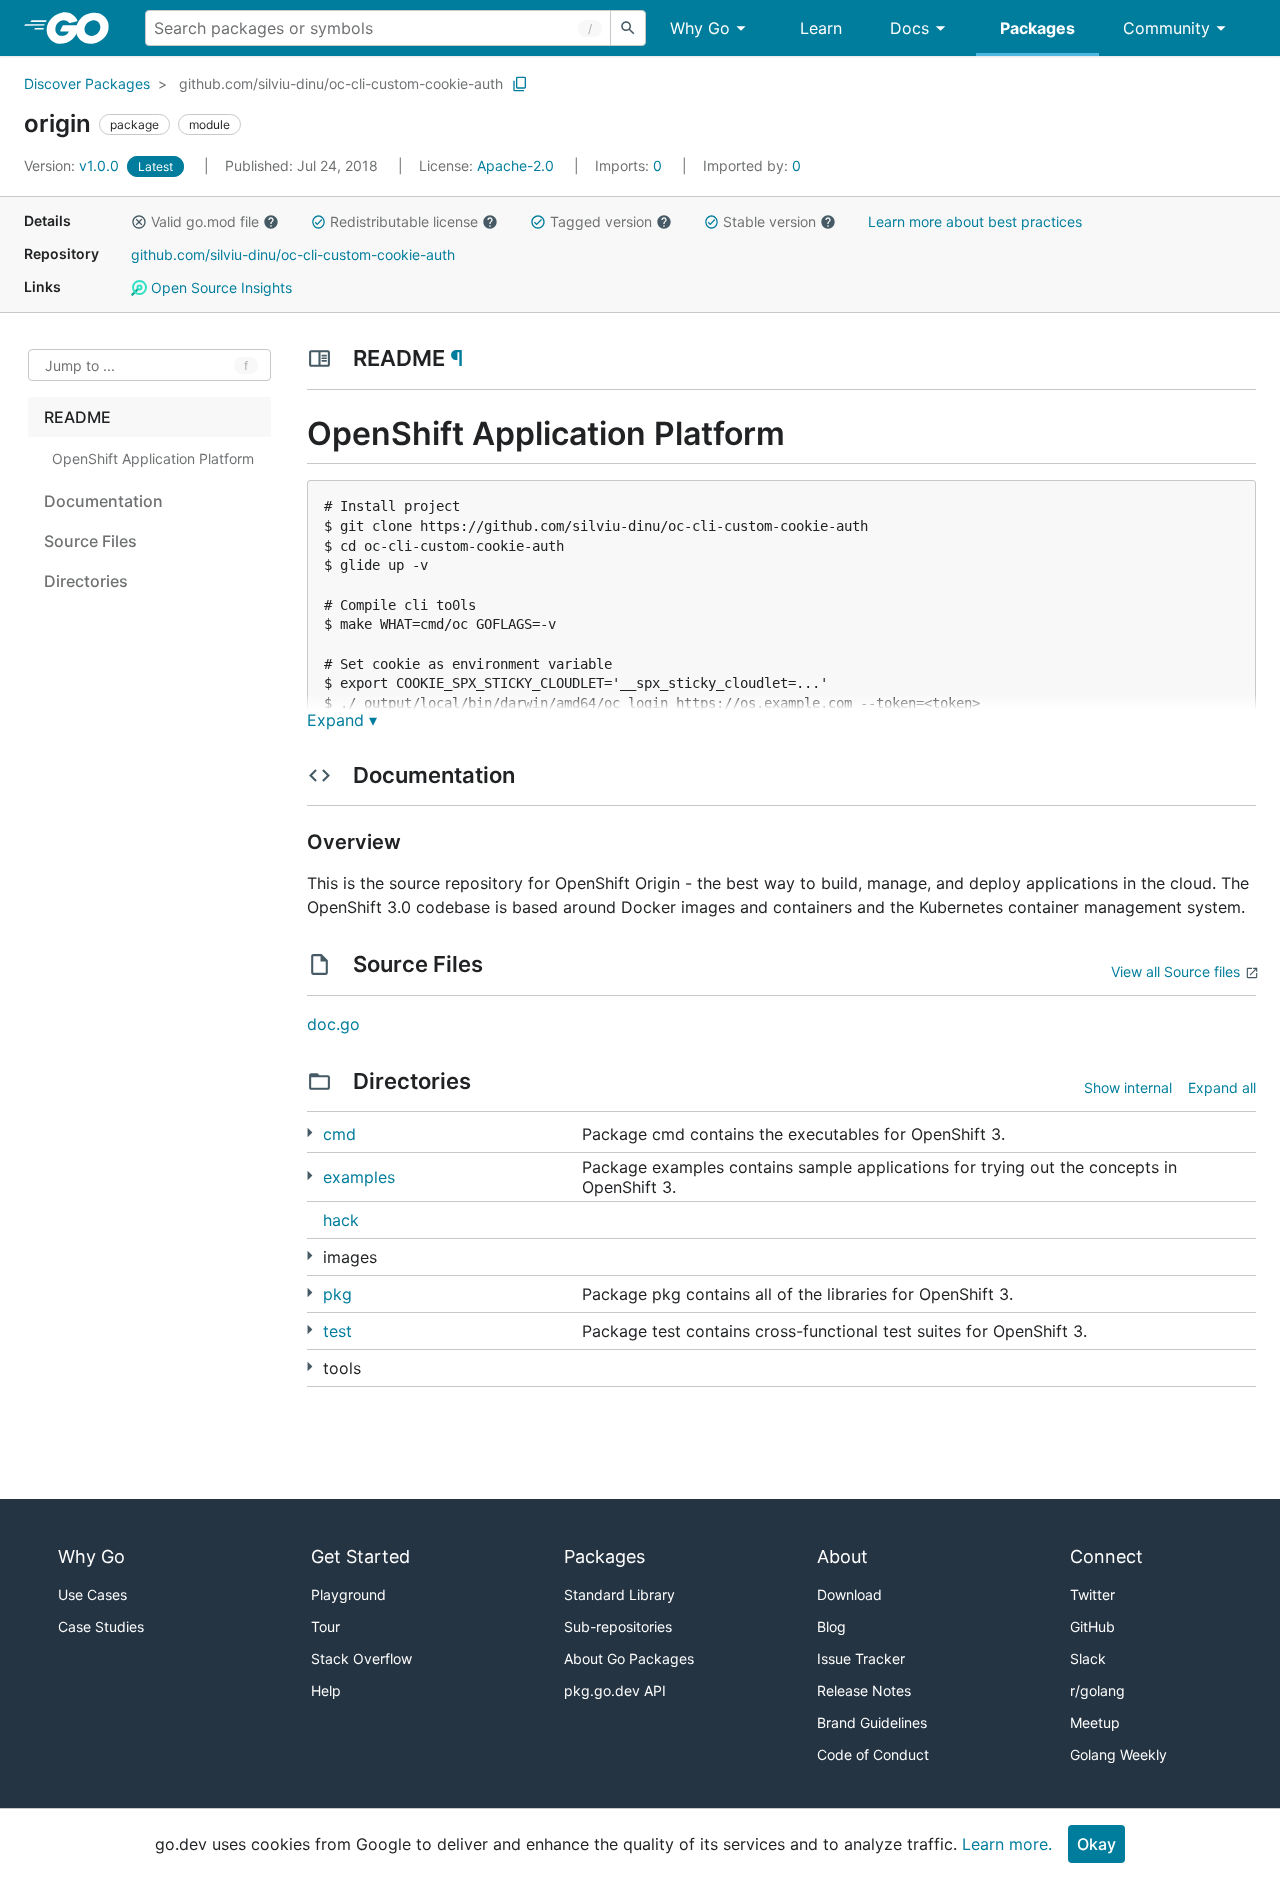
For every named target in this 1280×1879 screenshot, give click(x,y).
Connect (1106, 1556)
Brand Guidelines (872, 1722)
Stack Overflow (361, 1658)
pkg (337, 1294)
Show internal (1128, 1087)
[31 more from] (309, 1329)
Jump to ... (80, 365)
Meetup (1095, 1722)
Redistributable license (404, 221)
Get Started (360, 1556)
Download (849, 1594)
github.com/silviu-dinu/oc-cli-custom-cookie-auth (341, 83)
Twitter (1092, 1594)
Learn (821, 28)
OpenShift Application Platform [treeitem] (153, 458)
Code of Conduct (873, 1754)
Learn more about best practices (975, 221)
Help (326, 1690)
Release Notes (864, 1690)
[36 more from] (309, 1366)
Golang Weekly (1118, 1754)
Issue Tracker (861, 1658)
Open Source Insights (219, 287)
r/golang (1097, 1690)
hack (341, 1220)
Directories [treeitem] (86, 581)
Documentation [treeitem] (103, 501)
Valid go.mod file (205, 221)
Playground (348, 1594)
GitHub (1092, 1626)
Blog (831, 1626)
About (842, 1556)
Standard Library (619, 1594)
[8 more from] (309, 1132)
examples (359, 1177)
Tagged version (601, 221)
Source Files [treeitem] (90, 541)
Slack (1088, 1658)
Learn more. (1007, 1844)
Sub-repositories (618, 1626)
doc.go (333, 1024)
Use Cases (92, 1594)
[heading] (84, 28)
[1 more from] (309, 1255)
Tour (325, 1626)
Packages (1037, 28)
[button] (139, 222)
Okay (1096, 1844)
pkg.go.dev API (615, 1690)
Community (1166, 28)
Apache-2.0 (515, 165)
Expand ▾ (342, 720)
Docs (909, 28)
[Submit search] (628, 28)
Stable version (769, 221)
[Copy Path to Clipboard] (520, 84)
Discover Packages (87, 83)
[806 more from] (309, 1292)
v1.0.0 (73, 165)
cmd (339, 1134)
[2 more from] (309, 1175)
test (337, 1331)
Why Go (700, 28)
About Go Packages (629, 1658)
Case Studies (101, 1626)
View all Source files (1175, 971)
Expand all (1222, 1087)
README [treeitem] (77, 417)
